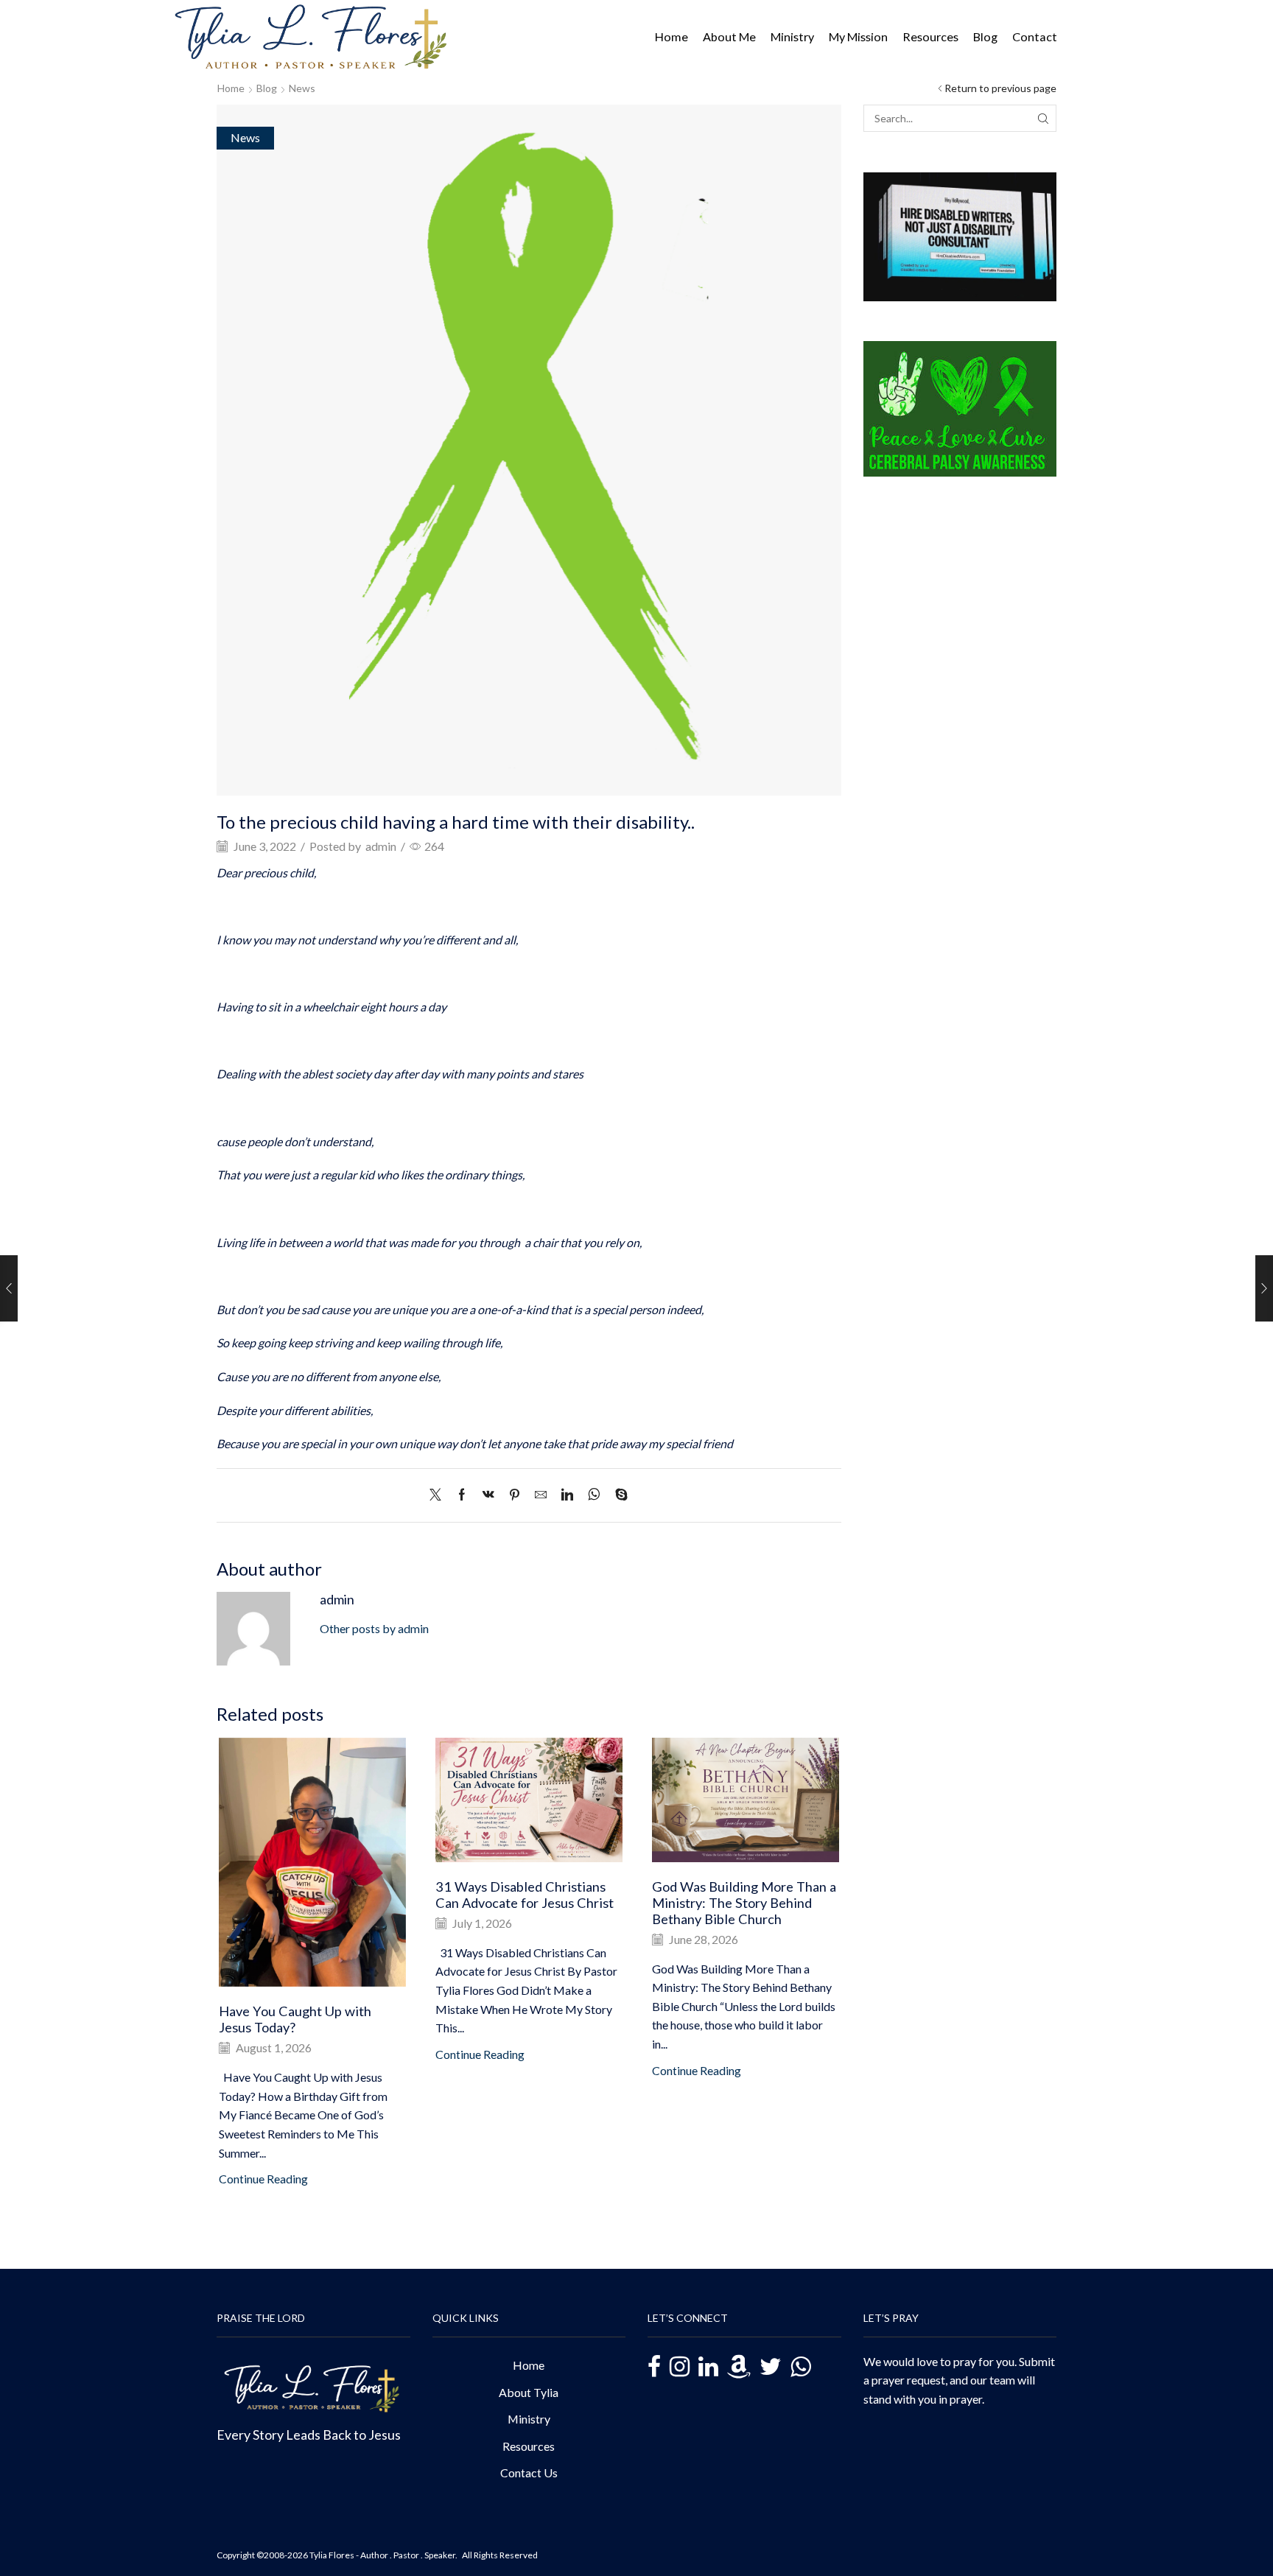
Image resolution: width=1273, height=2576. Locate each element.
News (302, 88)
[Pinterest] (515, 1495)
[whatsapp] (594, 1495)
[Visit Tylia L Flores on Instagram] (680, 2368)
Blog (985, 36)
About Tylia (529, 2392)
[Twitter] (439, 1495)
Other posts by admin (374, 1628)
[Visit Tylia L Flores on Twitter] (771, 2368)
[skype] (618, 1495)
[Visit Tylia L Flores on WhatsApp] (800, 2366)
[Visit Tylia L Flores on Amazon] (739, 2368)
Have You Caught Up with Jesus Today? (295, 2019)
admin (381, 846)
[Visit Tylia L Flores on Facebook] (654, 2369)
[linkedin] (567, 1495)
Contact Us (529, 2473)
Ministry (792, 36)
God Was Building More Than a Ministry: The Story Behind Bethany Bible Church (744, 1903)
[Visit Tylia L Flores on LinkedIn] (708, 2368)
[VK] (488, 1495)
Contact (1035, 36)
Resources (930, 36)
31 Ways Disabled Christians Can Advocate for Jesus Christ (525, 1895)
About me (729, 36)
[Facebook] (462, 1495)
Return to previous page (1000, 88)
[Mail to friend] (541, 1495)
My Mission (858, 36)
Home (671, 36)
